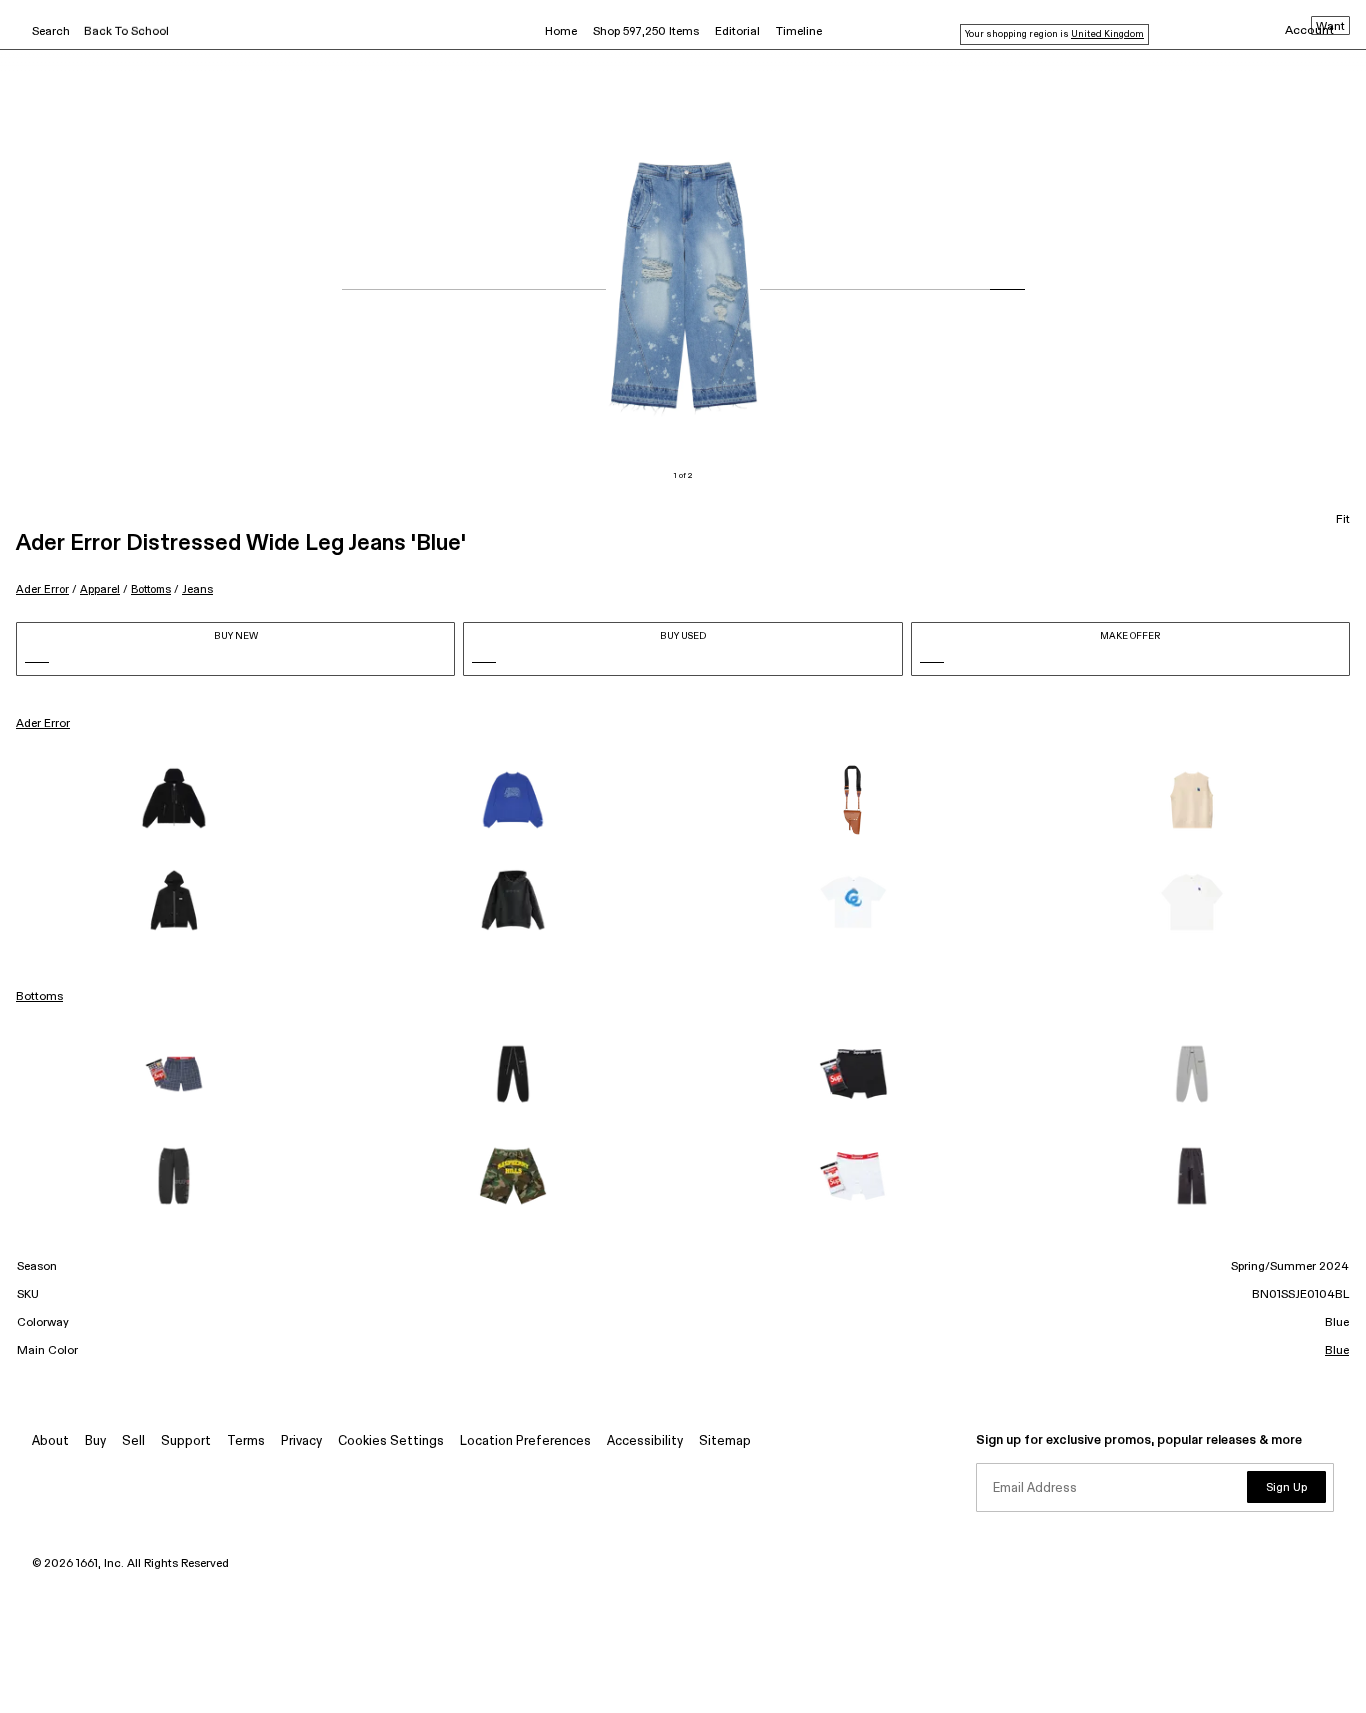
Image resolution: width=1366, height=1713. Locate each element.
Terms (246, 1441)
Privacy (301, 1441)
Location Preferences (525, 1441)
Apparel (100, 589)
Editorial (737, 32)
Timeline (799, 32)
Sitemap (725, 1441)
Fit (1343, 520)
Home (561, 32)
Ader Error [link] (43, 724)
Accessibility (645, 1441)
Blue (1337, 1351)
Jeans (197, 589)
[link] (174, 800)
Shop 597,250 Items (646, 32)
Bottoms (151, 589)
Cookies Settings (391, 1441)
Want (1330, 27)
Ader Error (42, 589)
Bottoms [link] (39, 997)
